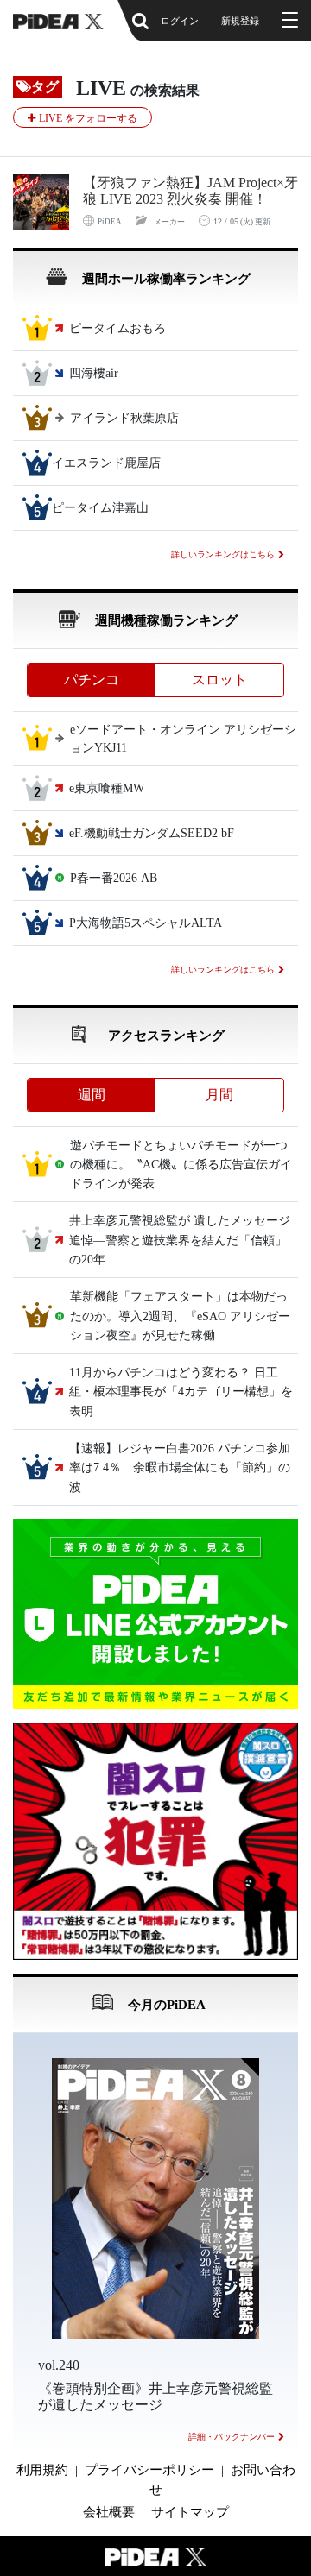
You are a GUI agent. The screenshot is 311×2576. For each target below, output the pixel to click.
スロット (219, 680)
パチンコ (92, 680)
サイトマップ (190, 2512)
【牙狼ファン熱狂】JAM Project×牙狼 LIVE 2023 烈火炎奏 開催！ (190, 191)
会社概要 (109, 2512)
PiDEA (110, 222)
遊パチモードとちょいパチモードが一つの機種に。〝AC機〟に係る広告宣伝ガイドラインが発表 (181, 1165)
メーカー (169, 222)
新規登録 (240, 21)
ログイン (180, 21)
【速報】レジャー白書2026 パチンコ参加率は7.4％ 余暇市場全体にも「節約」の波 (180, 1468)
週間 (92, 1095)
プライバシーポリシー (149, 2470)
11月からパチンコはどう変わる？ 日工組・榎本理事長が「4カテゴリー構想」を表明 (181, 1392)
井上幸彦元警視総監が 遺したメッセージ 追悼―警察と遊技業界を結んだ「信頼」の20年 (186, 1241)
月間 (219, 1095)
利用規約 (42, 2470)
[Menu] (288, 21)
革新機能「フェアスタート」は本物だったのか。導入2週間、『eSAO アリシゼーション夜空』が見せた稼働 (180, 1317)
